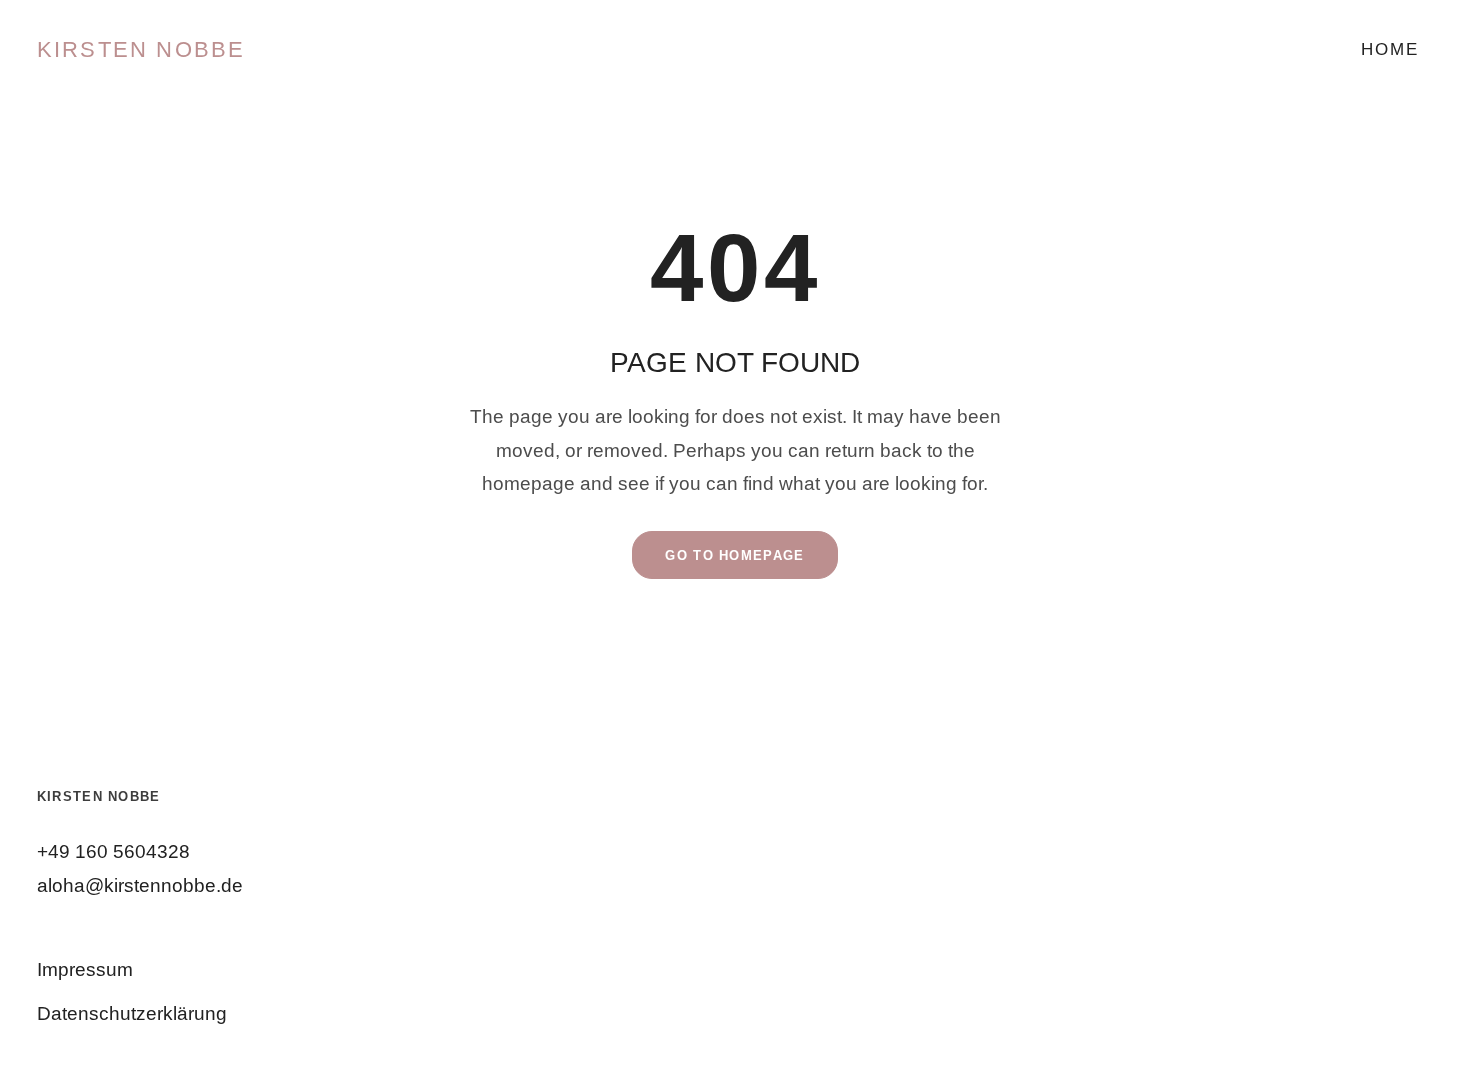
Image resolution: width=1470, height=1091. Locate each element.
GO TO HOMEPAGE (734, 555)
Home (1389, 49)
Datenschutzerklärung (132, 1013)
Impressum (85, 969)
